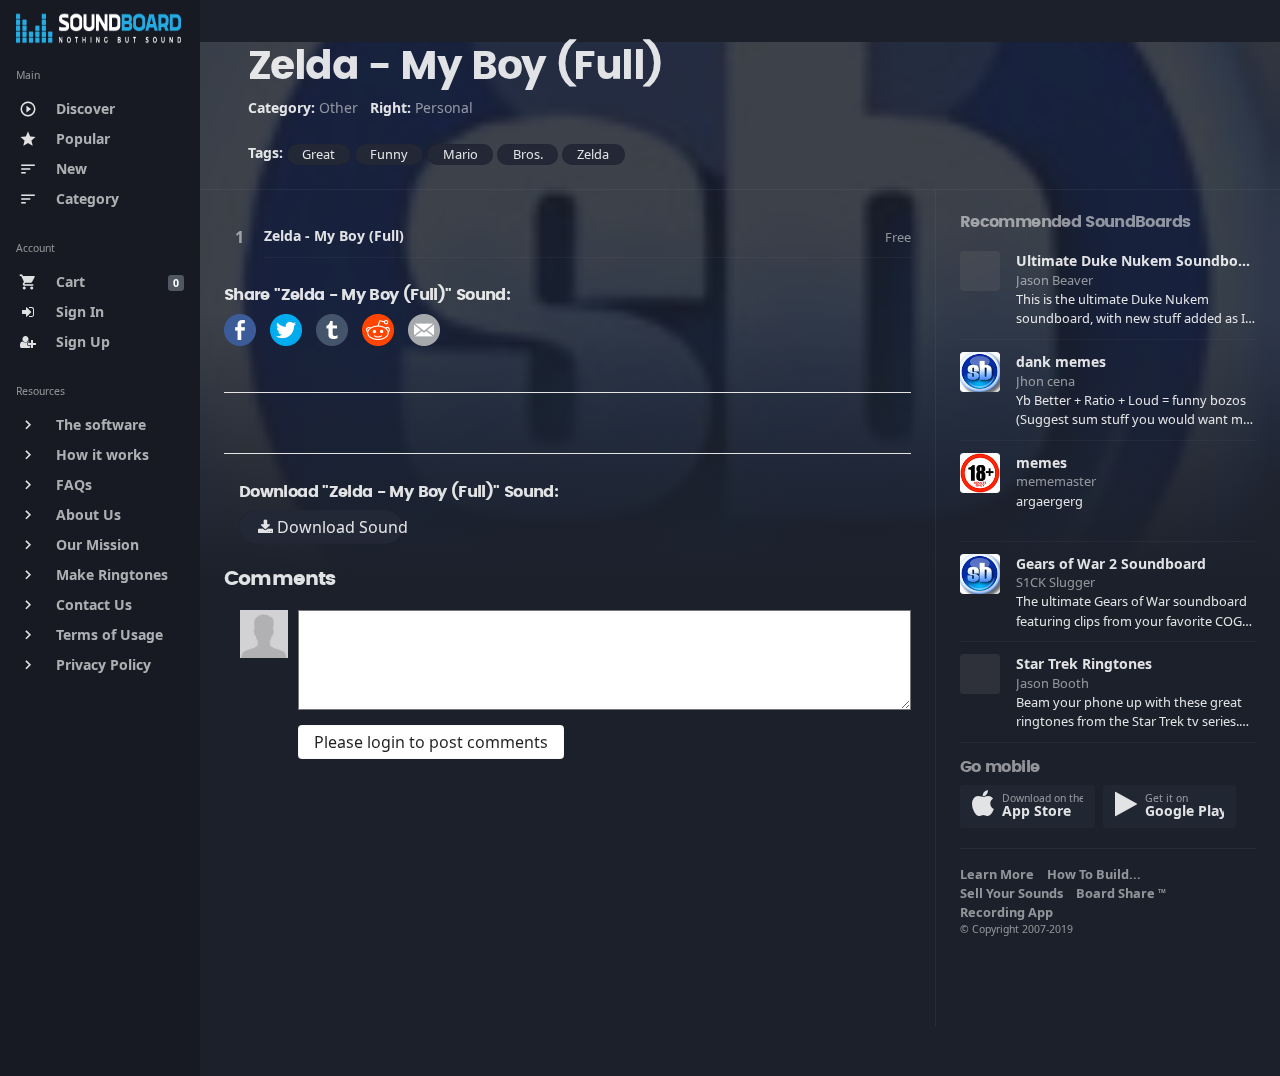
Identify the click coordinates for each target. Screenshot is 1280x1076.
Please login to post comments (431, 742)
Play (243, 236)
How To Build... (1097, 874)
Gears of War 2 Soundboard (1111, 563)
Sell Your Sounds (1014, 893)
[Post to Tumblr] (332, 328)
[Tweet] (286, 328)
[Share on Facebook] (240, 328)
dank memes (1061, 361)
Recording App (1009, 912)
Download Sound (338, 527)
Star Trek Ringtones (1084, 663)
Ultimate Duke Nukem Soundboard (1138, 260)
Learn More (1000, 874)
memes (1041, 462)
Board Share (1121, 893)
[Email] (424, 328)
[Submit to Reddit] (378, 328)
